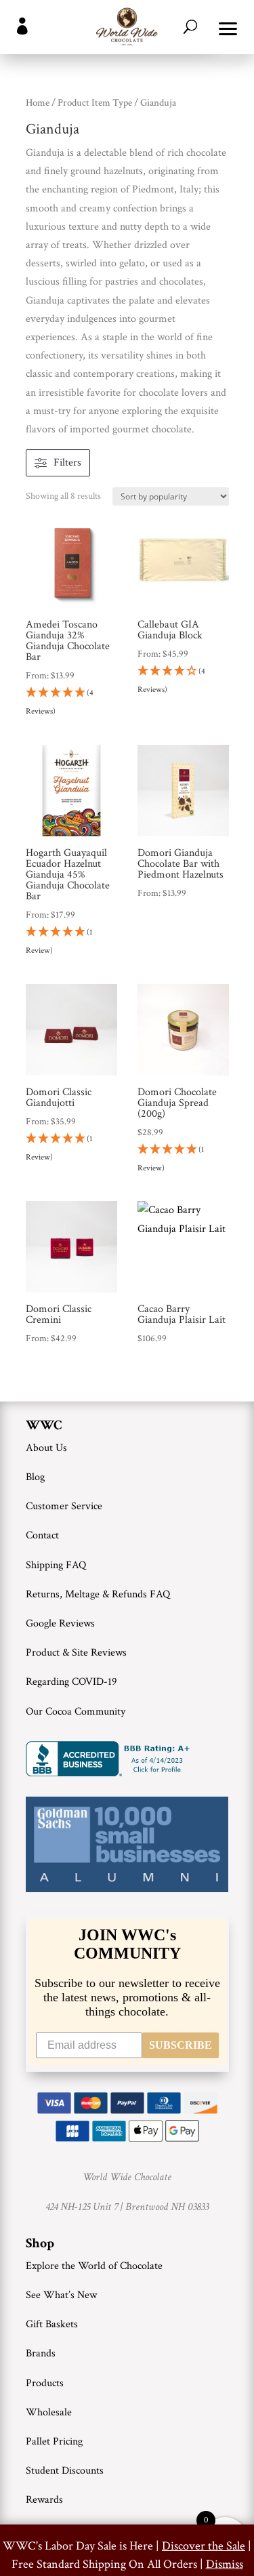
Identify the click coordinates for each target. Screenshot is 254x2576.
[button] (228, 27)
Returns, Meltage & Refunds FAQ (98, 1594)
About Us (46, 1448)
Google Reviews (60, 1623)
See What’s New (61, 2295)
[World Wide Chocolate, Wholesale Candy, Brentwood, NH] (110, 1759)
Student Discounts (65, 2471)
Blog (35, 1477)
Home (38, 103)
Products (45, 2383)
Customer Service (64, 1506)
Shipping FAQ (56, 1565)
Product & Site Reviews (76, 1653)
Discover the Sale (204, 2546)
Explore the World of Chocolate (94, 2266)
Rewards (44, 2500)
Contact (42, 1535)
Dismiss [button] (225, 2564)
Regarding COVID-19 (71, 1682)
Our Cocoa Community (76, 1712)
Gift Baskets (52, 2324)
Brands (41, 2353)
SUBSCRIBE (181, 2045)
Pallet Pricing (54, 2441)
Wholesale (49, 2412)
